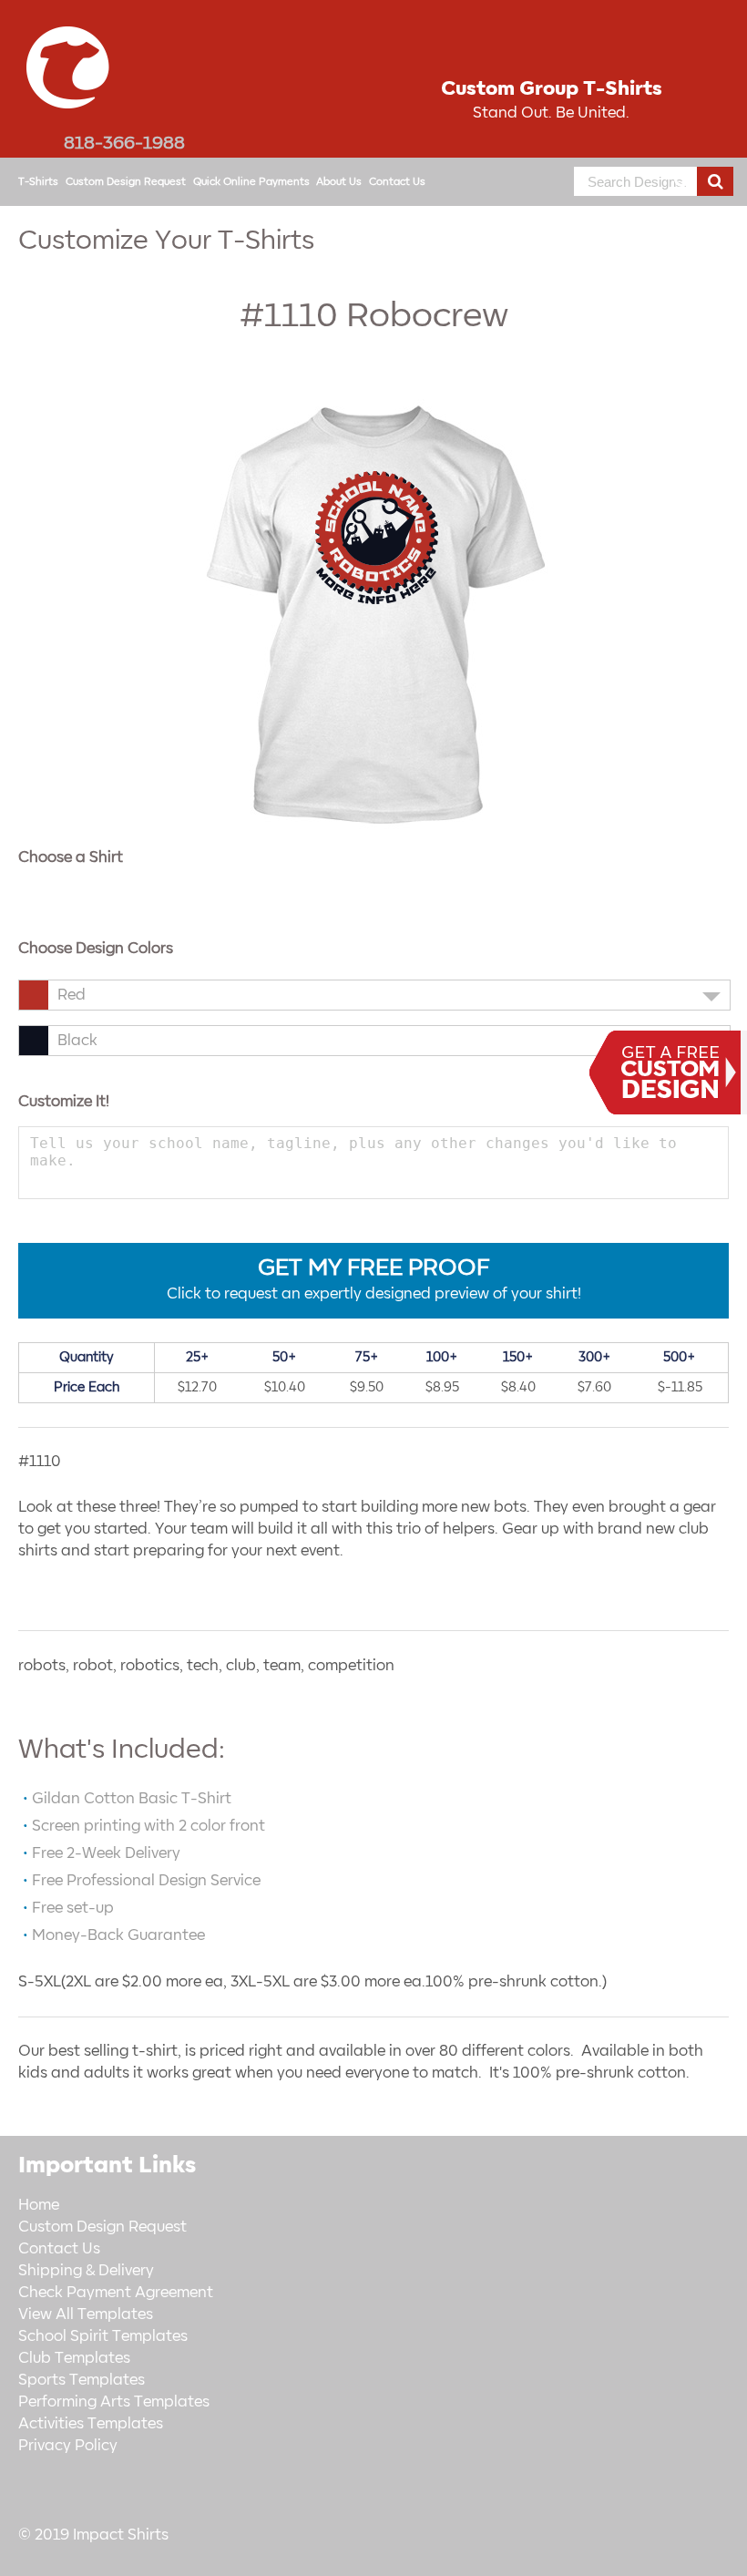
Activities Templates (91, 2424)
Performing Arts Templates (114, 2402)
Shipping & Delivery (86, 2271)
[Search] (715, 181)
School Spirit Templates (103, 2336)
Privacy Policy (68, 2446)
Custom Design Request (126, 182)
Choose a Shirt (71, 857)
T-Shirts (38, 182)
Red (72, 995)
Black (77, 1041)
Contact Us (397, 182)
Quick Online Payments (251, 182)
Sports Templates (82, 2380)
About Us (339, 182)
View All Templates (86, 2314)
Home (39, 2205)
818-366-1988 (124, 143)
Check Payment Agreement (116, 2293)
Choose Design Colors (96, 949)
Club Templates (74, 2358)
